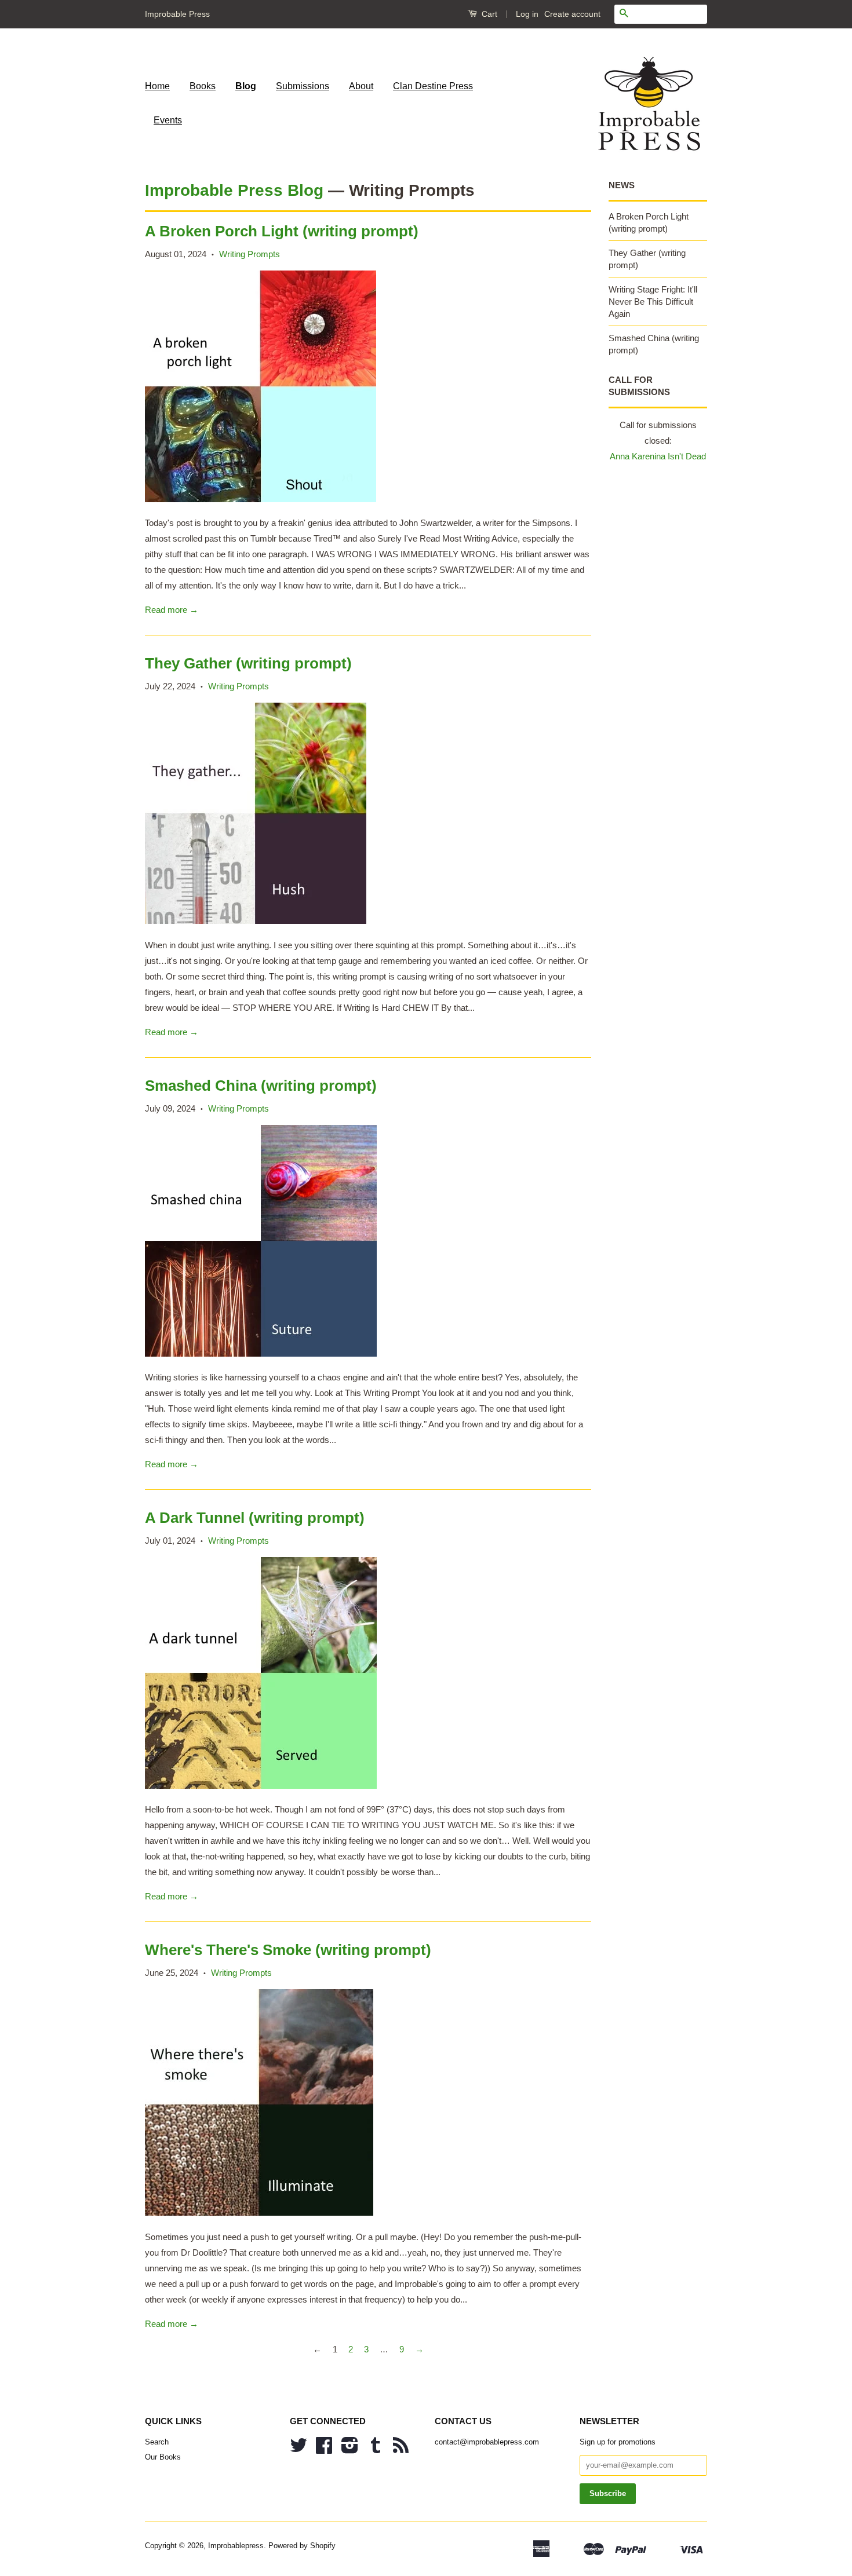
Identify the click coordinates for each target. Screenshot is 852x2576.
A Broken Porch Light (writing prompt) (282, 231)
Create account (572, 14)
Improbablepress (236, 2546)
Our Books (163, 2457)
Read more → (172, 610)
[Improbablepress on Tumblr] (376, 2449)
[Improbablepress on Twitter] (298, 2449)
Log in (527, 14)
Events (168, 120)
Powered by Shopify (302, 2546)
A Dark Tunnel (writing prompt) (255, 1518)
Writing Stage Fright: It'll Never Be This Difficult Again (653, 302)
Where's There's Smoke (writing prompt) (288, 1950)
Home (157, 86)
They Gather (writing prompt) (248, 663)
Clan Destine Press (433, 86)
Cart (488, 14)
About (361, 86)
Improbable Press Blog (234, 190)
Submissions (303, 86)
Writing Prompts (250, 254)
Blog (246, 86)
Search (157, 2442)
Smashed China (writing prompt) (261, 1086)
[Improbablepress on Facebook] (324, 2449)
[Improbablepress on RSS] (401, 2449)
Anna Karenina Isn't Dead (658, 456)
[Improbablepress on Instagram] (350, 2449)
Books (203, 86)
